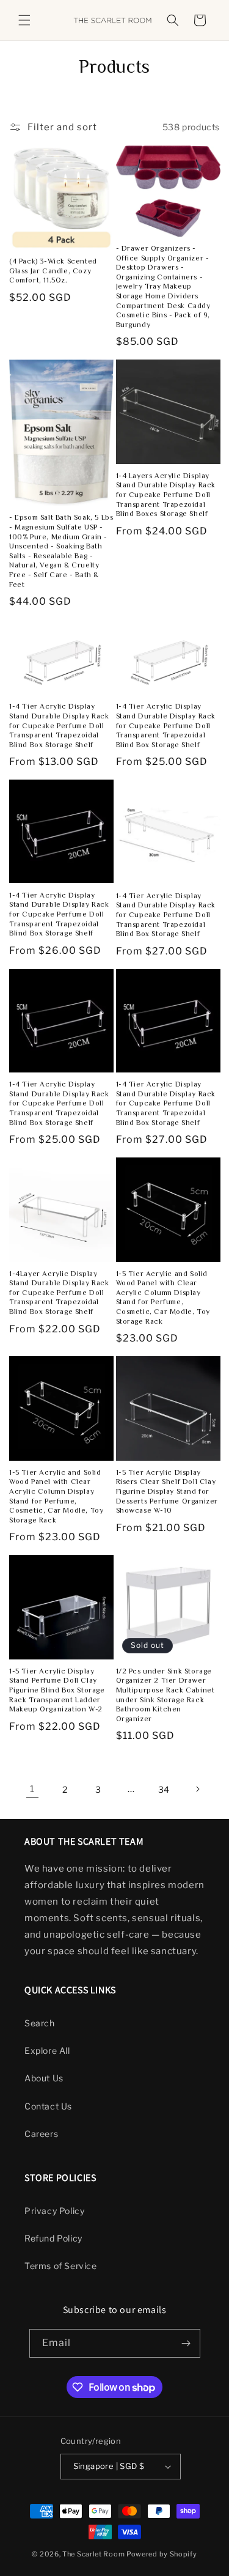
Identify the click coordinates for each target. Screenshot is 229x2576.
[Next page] (197, 1789)
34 (164, 1789)
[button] (24, 20)
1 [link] (32, 1789)
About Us (44, 2078)
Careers (41, 2134)
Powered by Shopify (162, 2554)
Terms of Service (61, 2266)
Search (40, 2023)
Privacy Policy (54, 2211)
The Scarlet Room (93, 2554)
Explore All (47, 2050)
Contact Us (48, 2106)
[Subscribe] (186, 2343)
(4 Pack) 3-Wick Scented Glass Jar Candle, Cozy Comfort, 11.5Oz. (53, 272)
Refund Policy (53, 2238)
